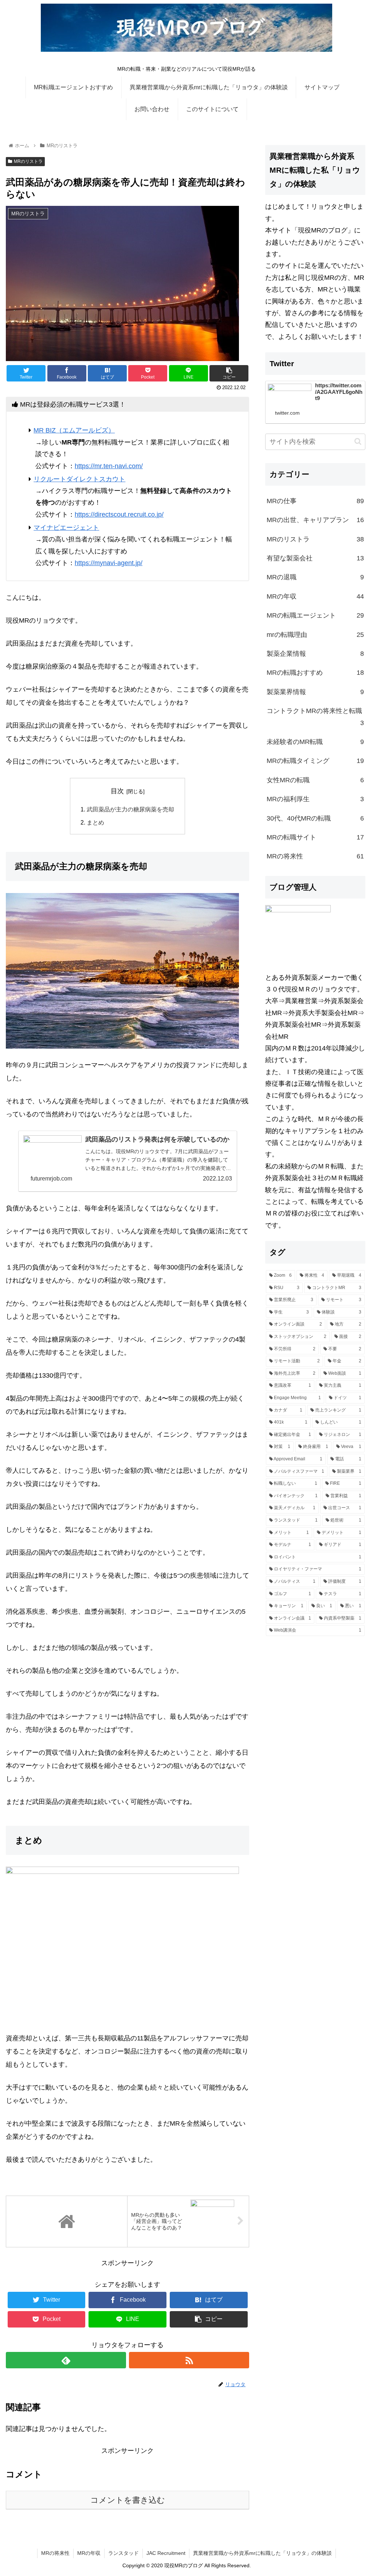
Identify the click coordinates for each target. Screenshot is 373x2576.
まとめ (95, 822)
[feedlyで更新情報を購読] (66, 2360)
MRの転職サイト (315, 837)
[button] (358, 441)
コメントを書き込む (128, 2500)
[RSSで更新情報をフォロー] (189, 2360)
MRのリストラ (28, 161)
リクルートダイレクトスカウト (79, 479)
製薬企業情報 (315, 654)
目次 (117, 791)
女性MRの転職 (315, 780)
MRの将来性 (315, 856)
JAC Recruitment (166, 2553)
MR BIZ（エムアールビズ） (74, 430)
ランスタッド (123, 2553)
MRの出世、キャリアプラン (315, 520)
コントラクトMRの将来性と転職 (315, 717)
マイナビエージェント (66, 528)
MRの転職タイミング (315, 761)
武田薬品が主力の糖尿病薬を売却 (130, 809)
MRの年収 (315, 596)
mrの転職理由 (315, 635)
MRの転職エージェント (315, 615)
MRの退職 (315, 577)
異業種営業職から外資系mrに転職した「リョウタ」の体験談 (262, 2553)
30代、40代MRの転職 (315, 818)
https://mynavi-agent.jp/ (109, 563)
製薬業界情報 (315, 692)
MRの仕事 (315, 501)
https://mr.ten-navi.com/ (109, 466)
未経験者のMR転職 (315, 742)
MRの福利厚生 (315, 799)
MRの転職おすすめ (315, 673)
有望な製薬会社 (315, 558)
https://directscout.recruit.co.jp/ (119, 514)
